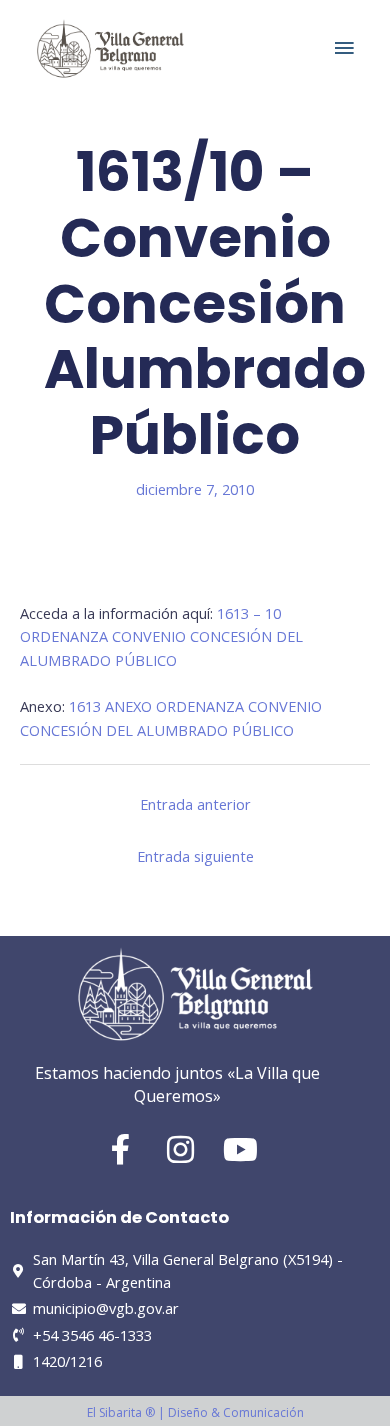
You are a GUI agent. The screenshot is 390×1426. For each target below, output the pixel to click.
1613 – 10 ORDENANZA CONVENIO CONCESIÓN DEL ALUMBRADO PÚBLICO (161, 636)
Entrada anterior (195, 804)
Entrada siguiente (195, 856)
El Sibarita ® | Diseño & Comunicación (195, 1412)
